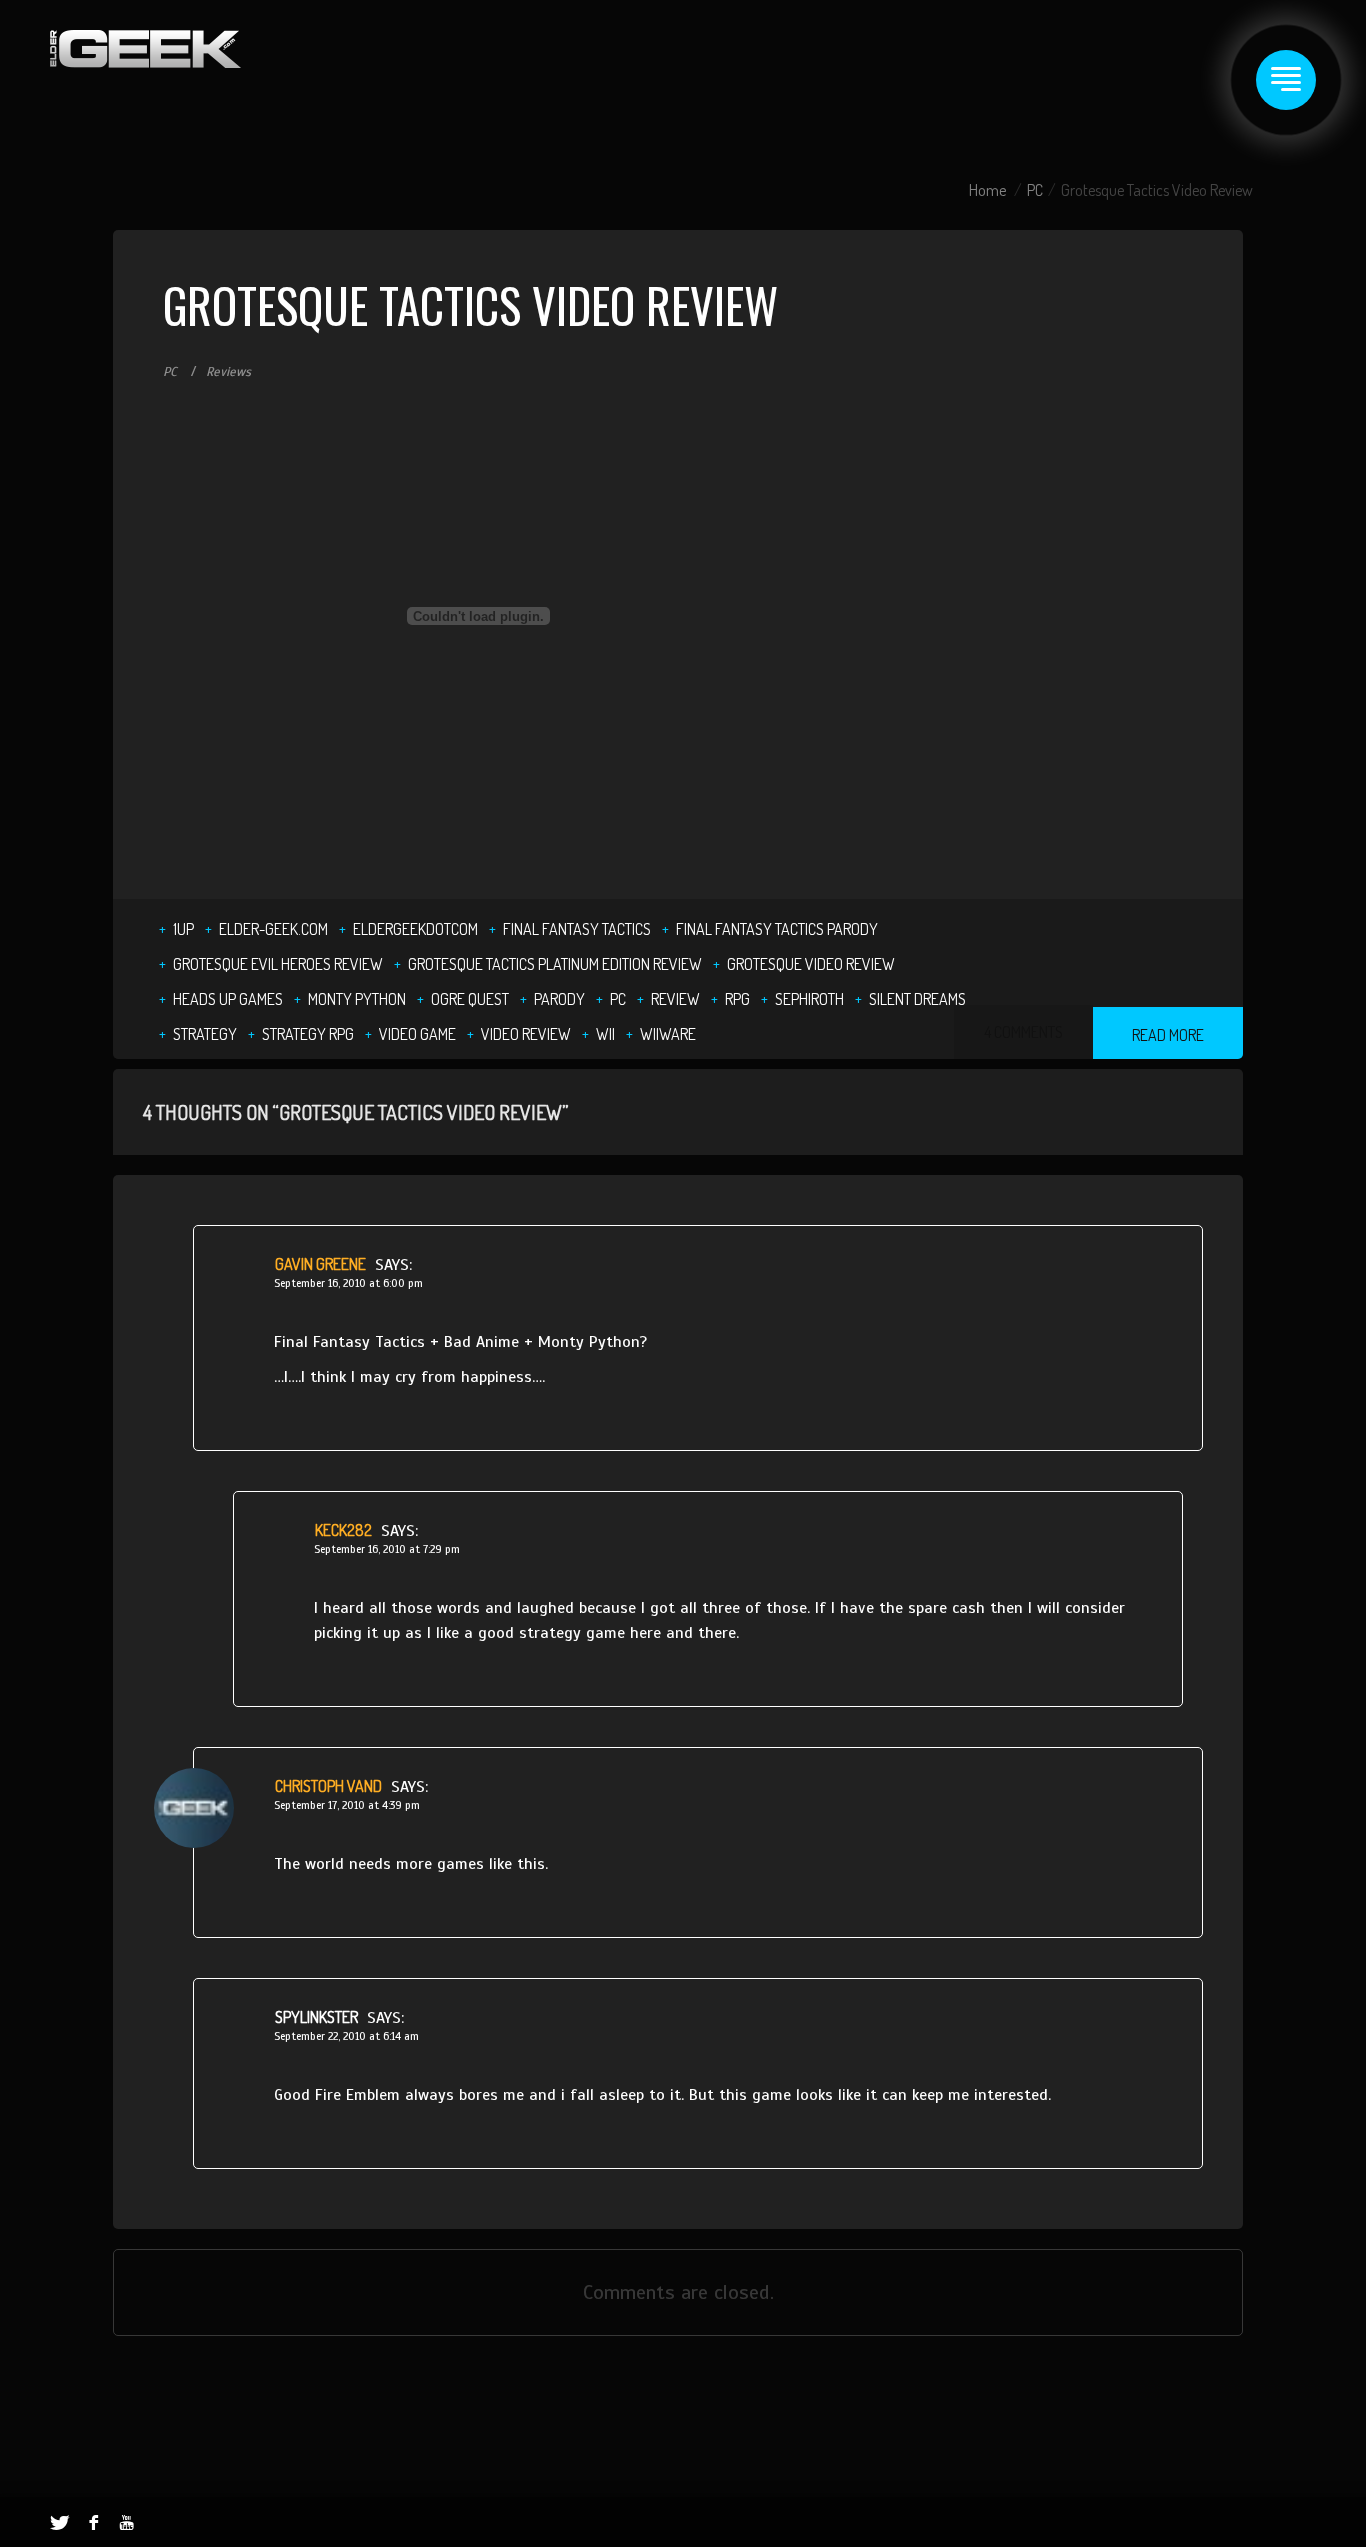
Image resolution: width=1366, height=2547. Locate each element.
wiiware (668, 1034)
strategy (205, 1034)
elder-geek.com (273, 929)
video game (417, 1034)
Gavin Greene (320, 1264)
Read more (1168, 1035)
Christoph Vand (328, 1786)
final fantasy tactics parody (777, 929)
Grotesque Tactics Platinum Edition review (555, 964)
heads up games (228, 999)
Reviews (228, 372)
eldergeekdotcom (415, 929)
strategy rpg (308, 1034)
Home (987, 190)
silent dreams (917, 999)
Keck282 (343, 1530)
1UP (183, 929)
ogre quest (470, 999)
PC (1035, 190)
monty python (357, 999)
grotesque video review (811, 964)
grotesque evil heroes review (278, 964)
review (675, 999)
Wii (605, 1034)
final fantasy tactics (577, 929)
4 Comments (1023, 1032)
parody (559, 999)
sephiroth (809, 999)
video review (526, 1034)
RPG (737, 999)
